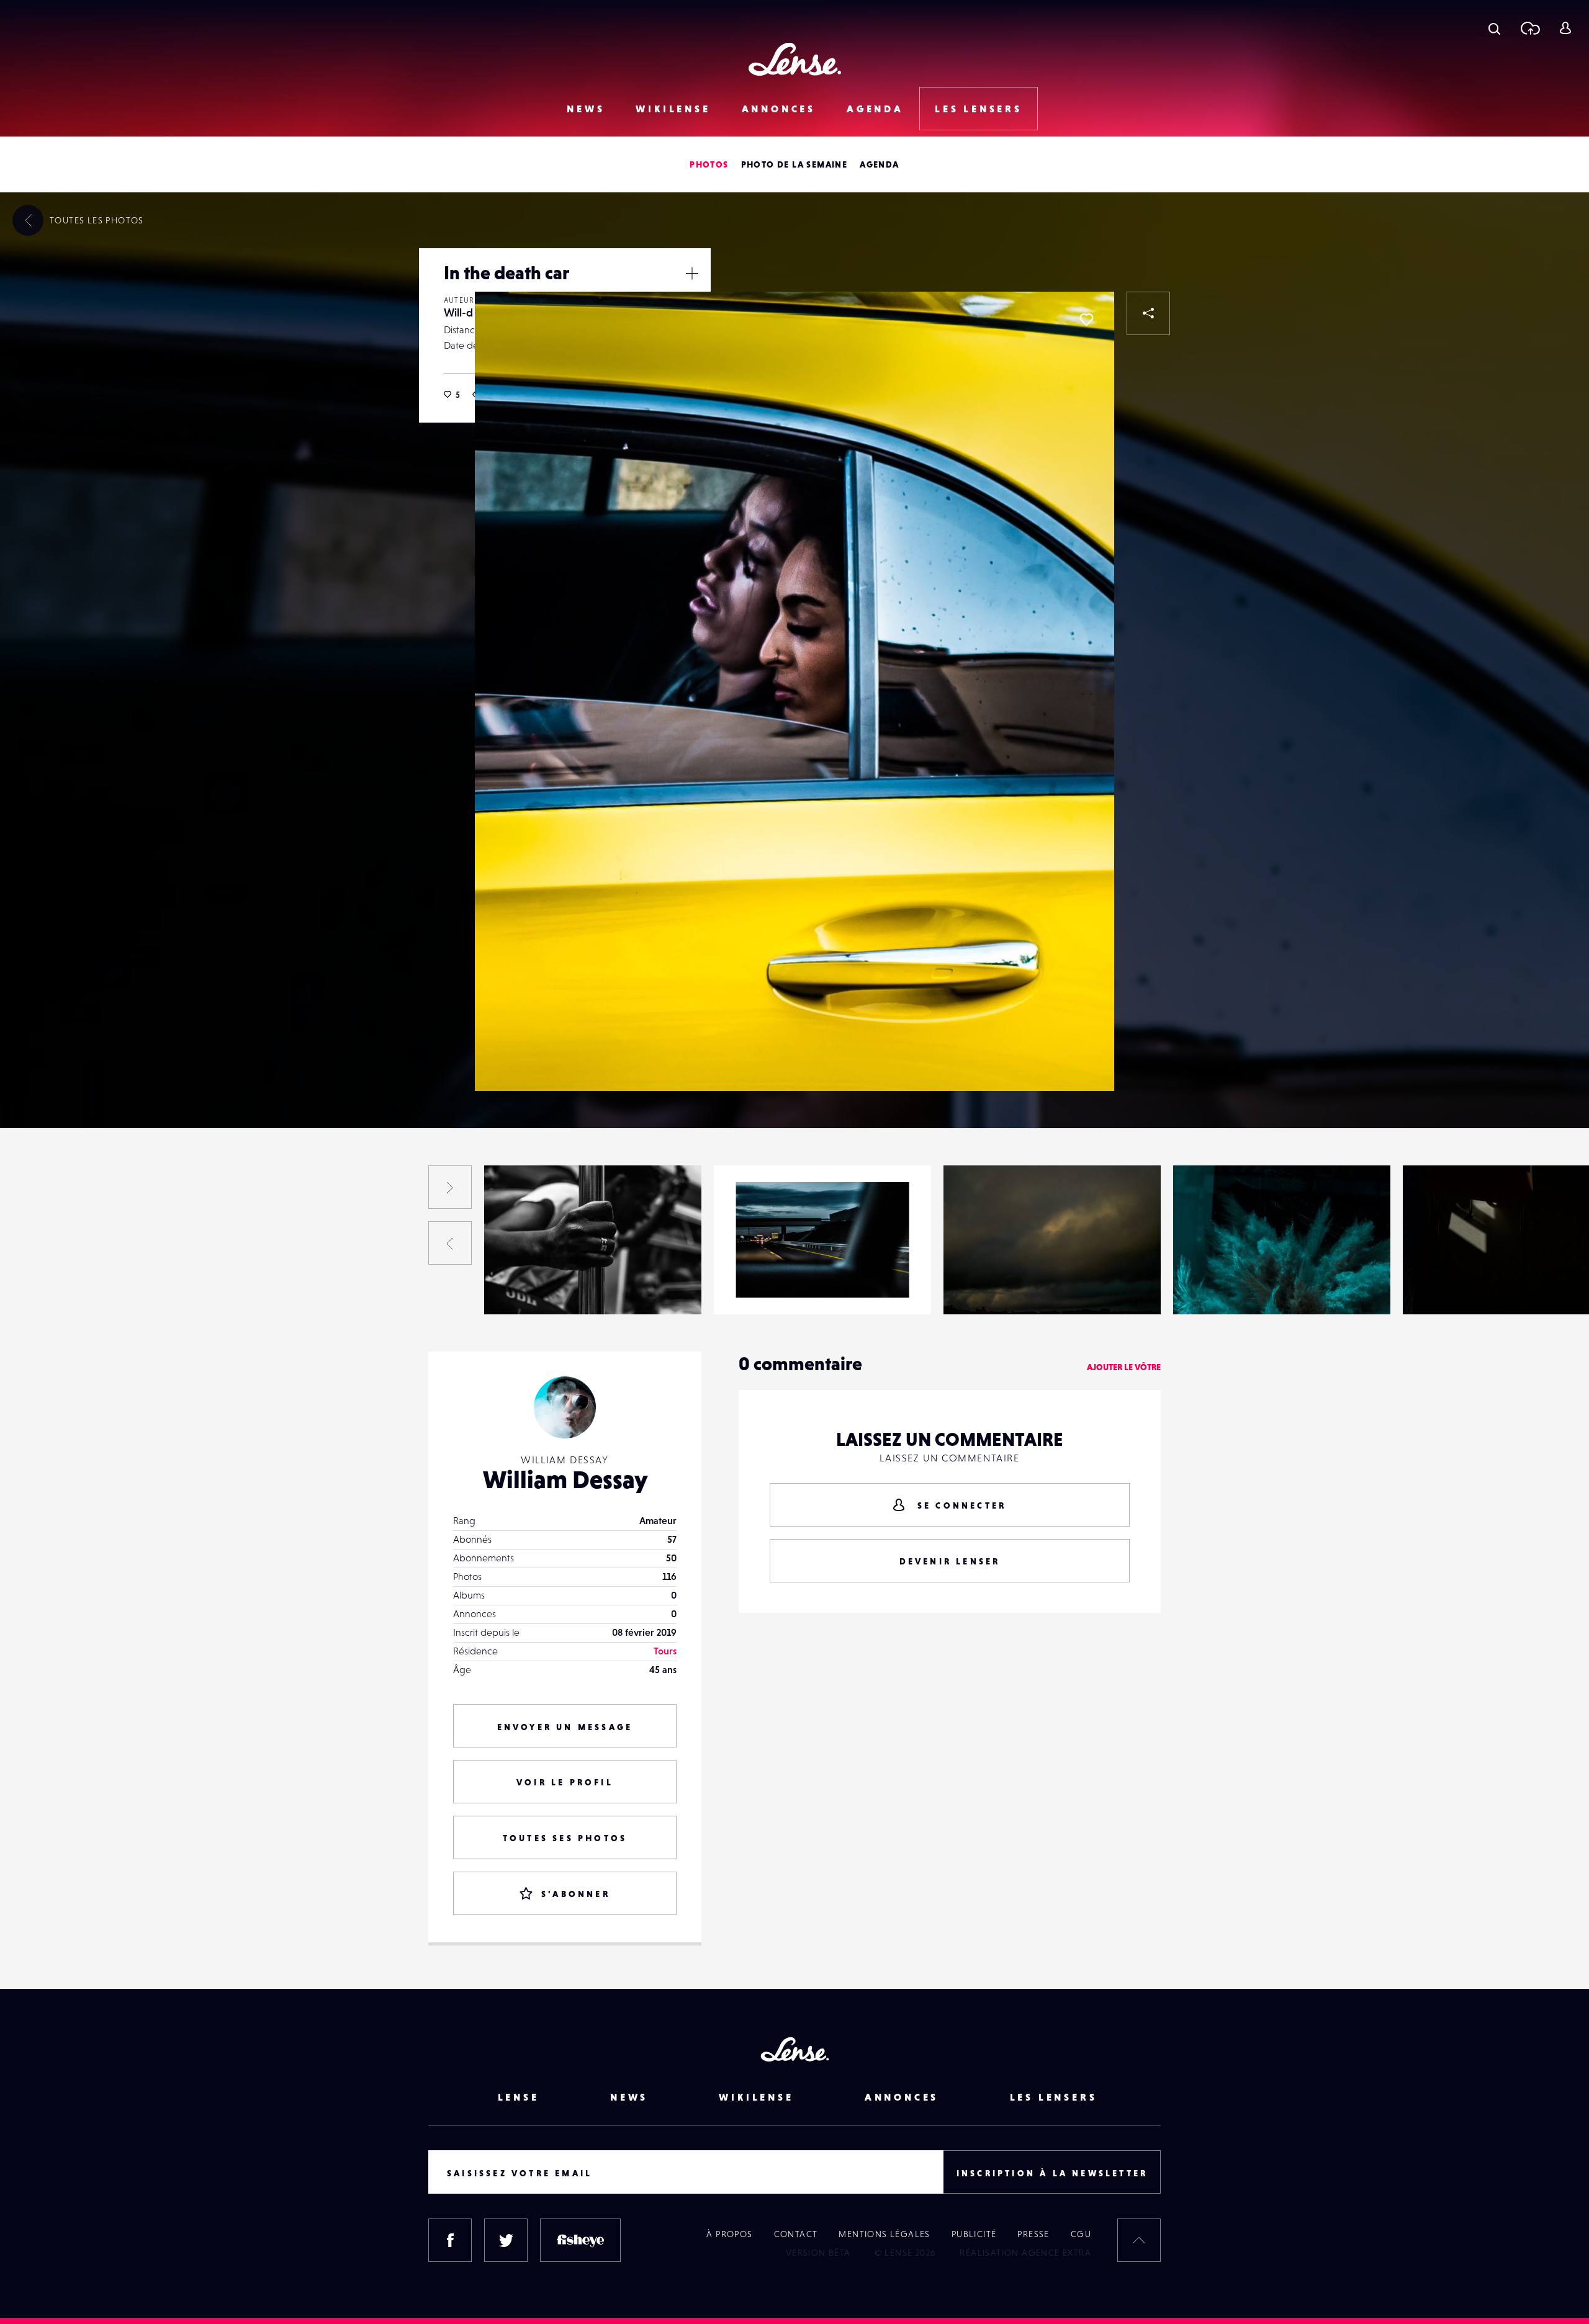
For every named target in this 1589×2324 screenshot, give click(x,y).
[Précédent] (450, 1243)
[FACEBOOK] (450, 2240)
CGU (1081, 2234)
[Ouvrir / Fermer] (692, 273)
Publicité (974, 2234)
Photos (709, 164)
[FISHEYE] (580, 2240)
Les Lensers (979, 109)
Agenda (875, 109)
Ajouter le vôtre (1124, 1367)
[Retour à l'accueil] (795, 59)
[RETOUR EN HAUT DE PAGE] (1139, 2240)
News (586, 109)
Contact (796, 2234)
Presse (1033, 2234)
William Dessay (565, 1479)
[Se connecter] (1565, 28)
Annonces (779, 109)
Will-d (458, 312)
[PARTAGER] (1148, 313)
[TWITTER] (506, 2240)
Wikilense (673, 109)
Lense (519, 2097)
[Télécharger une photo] (1530, 28)
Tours (665, 1651)
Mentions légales (884, 2234)
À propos (729, 2234)
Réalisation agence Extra (1025, 2253)
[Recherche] (1494, 28)
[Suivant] (450, 1187)
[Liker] (1086, 320)
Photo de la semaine (794, 164)
